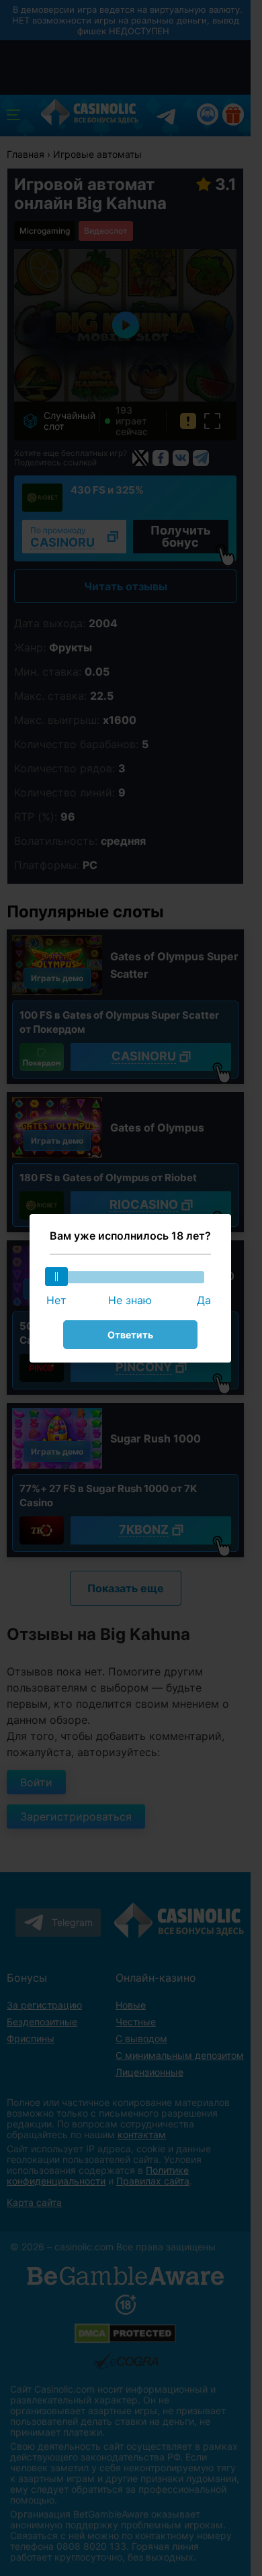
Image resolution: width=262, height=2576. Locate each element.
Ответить (130, 1335)
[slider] (56, 1277)
